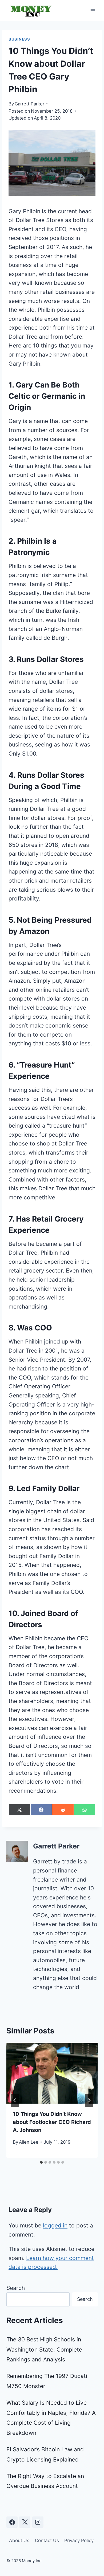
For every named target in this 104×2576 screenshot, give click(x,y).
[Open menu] (93, 11)
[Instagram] (38, 2522)
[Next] (89, 2100)
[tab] (41, 2162)
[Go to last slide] (15, 2100)
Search (16, 2288)
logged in (55, 2225)
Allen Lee (29, 2142)
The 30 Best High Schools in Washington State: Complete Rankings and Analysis (44, 2350)
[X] (25, 2522)
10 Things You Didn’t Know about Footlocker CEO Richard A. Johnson (52, 2122)
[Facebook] (12, 2522)
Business (19, 39)
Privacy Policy (79, 2541)
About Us (19, 2541)
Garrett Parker (29, 104)
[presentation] (52, 2073)
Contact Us (47, 2541)
